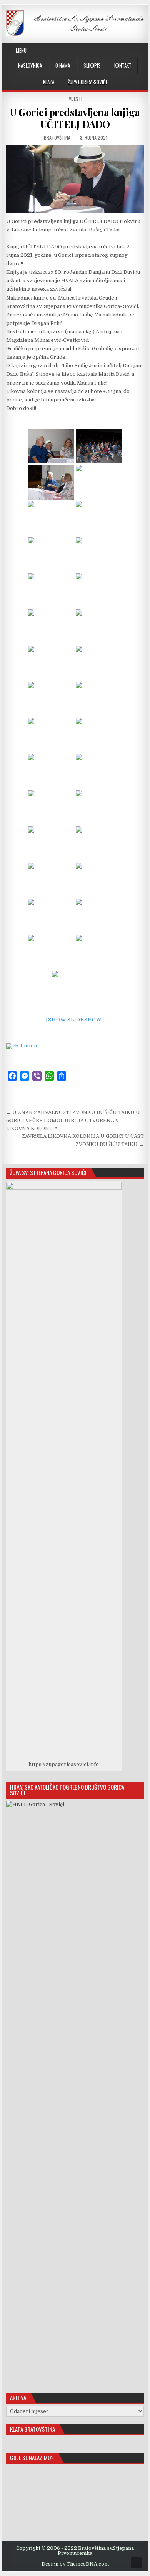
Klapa (49, 82)
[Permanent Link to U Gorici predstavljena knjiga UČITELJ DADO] (75, 179)
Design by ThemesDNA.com (75, 2564)
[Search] (143, 51)
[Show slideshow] (75, 1020)
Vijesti (76, 99)
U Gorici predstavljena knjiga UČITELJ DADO (75, 118)
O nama (63, 65)
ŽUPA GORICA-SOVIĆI (87, 82)
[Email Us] (136, 51)
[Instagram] (120, 51)
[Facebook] (112, 51)
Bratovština (57, 137)
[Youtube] (128, 51)
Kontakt (123, 65)
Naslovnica (30, 65)
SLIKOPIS (92, 65)
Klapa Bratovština (32, 2429)
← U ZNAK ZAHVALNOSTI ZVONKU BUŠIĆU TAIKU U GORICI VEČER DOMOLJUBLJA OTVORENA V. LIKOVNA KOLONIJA (73, 1120)
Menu (21, 50)
